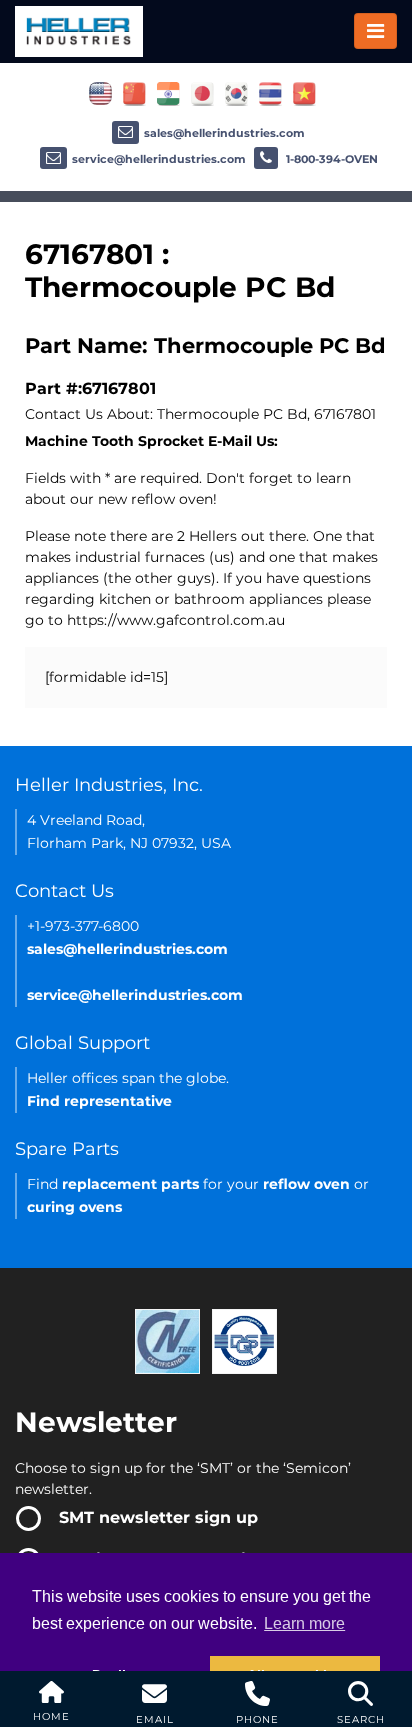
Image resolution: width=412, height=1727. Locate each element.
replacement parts (130, 1184)
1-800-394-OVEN (330, 159)
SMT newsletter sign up (158, 1517)
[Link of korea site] (236, 93)
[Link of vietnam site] (304, 93)
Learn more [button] (304, 1623)
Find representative (99, 1101)
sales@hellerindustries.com (224, 133)
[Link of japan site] (202, 93)
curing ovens (74, 1207)
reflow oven (306, 1184)
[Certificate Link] (167, 1340)
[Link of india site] (168, 93)
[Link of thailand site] (270, 93)
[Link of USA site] (100, 93)
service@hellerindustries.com (159, 159)
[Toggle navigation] (375, 31)
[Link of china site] (134, 93)
